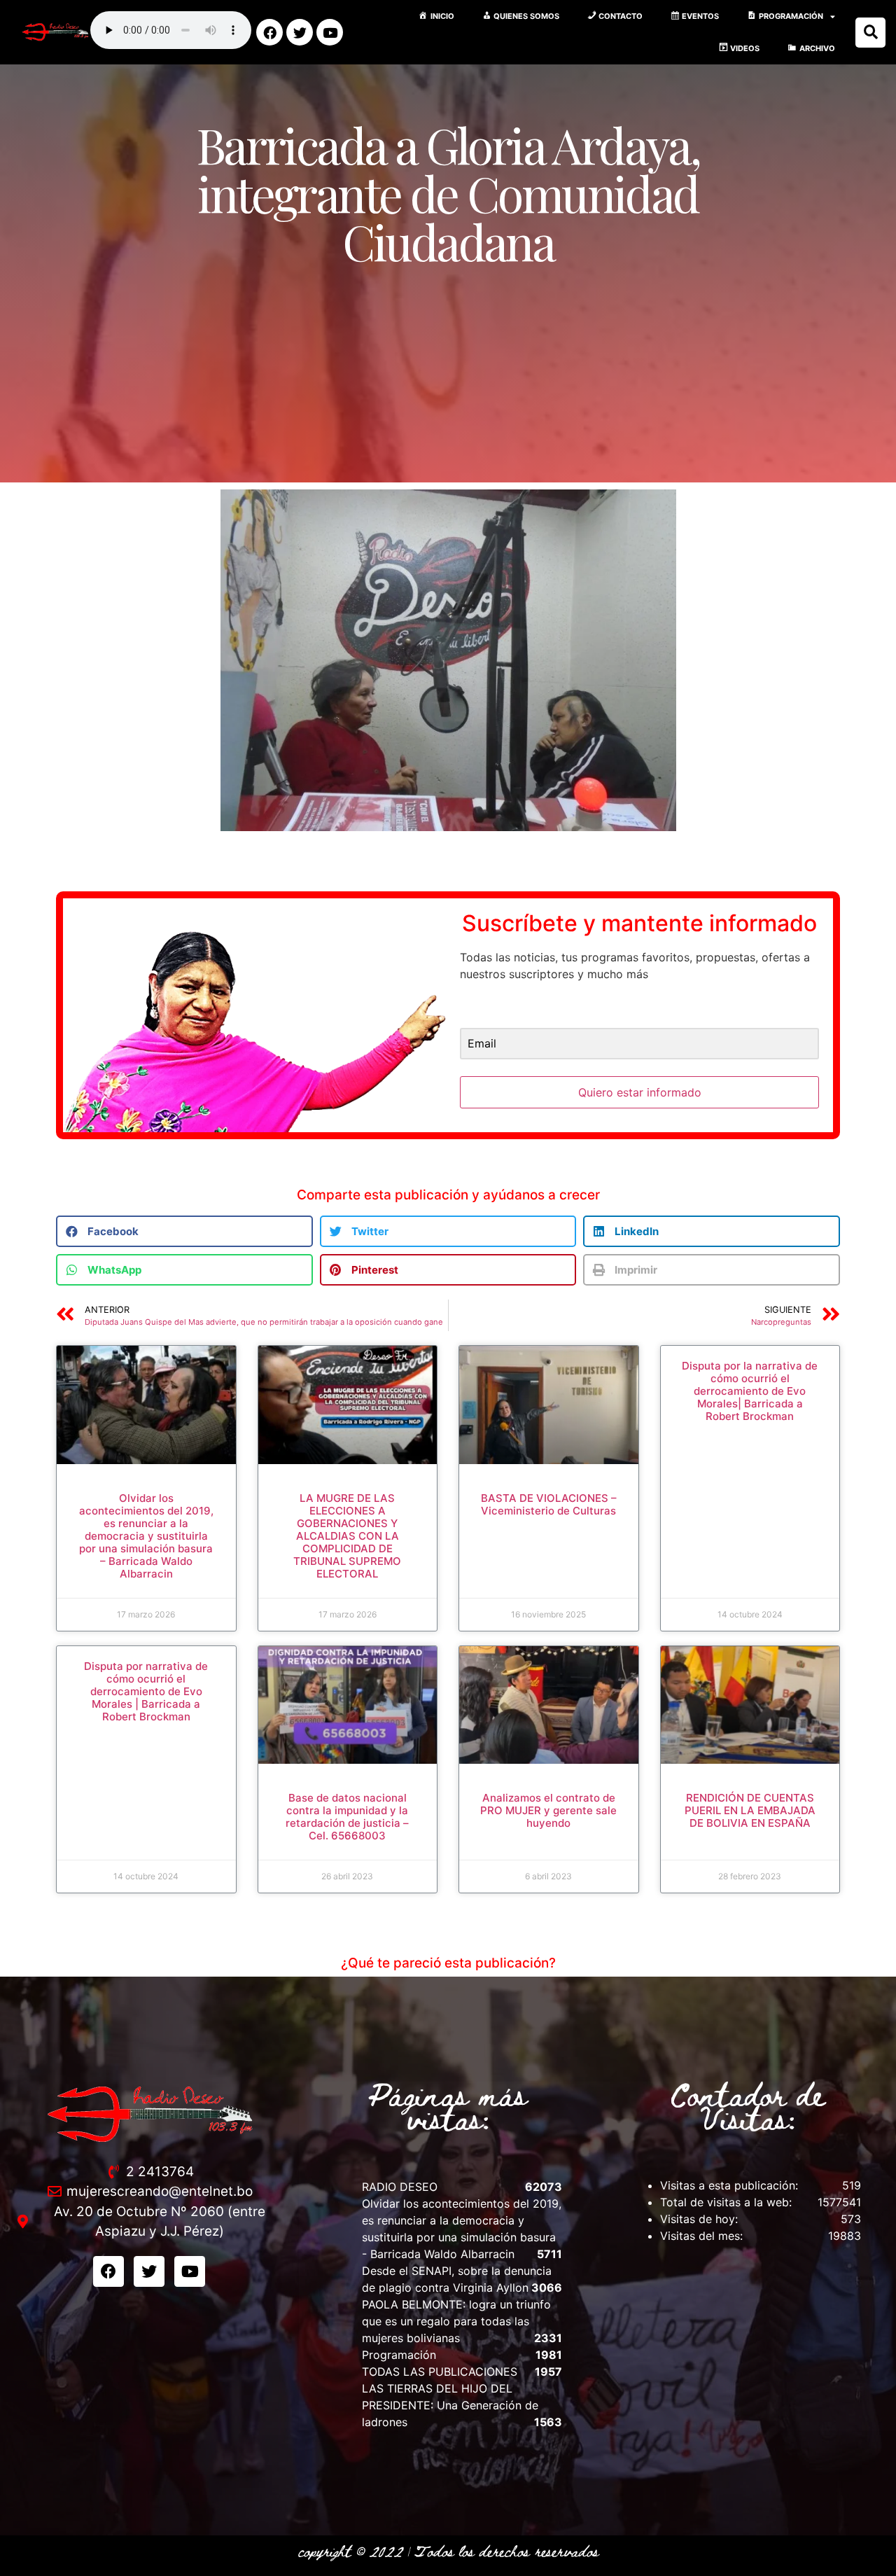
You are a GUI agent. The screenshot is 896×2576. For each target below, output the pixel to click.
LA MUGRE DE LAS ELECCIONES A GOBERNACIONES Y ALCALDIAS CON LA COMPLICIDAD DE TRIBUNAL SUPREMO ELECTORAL (347, 1536)
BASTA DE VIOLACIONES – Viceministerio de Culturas (549, 1504)
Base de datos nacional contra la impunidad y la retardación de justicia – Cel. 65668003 (347, 1817)
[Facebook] (269, 32)
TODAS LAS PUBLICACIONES (440, 2372)
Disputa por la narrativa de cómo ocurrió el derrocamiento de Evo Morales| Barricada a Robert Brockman (750, 1391)
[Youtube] (330, 32)
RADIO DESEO (400, 2187)
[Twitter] (300, 32)
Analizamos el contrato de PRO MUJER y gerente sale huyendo (548, 1810)
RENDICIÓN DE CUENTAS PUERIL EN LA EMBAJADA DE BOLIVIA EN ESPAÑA (750, 1810)
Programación (399, 2355)
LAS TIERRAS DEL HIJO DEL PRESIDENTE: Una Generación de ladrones (450, 2405)
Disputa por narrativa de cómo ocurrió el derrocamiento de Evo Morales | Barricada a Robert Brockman (146, 1691)
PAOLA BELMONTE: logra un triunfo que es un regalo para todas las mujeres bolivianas (456, 2321)
